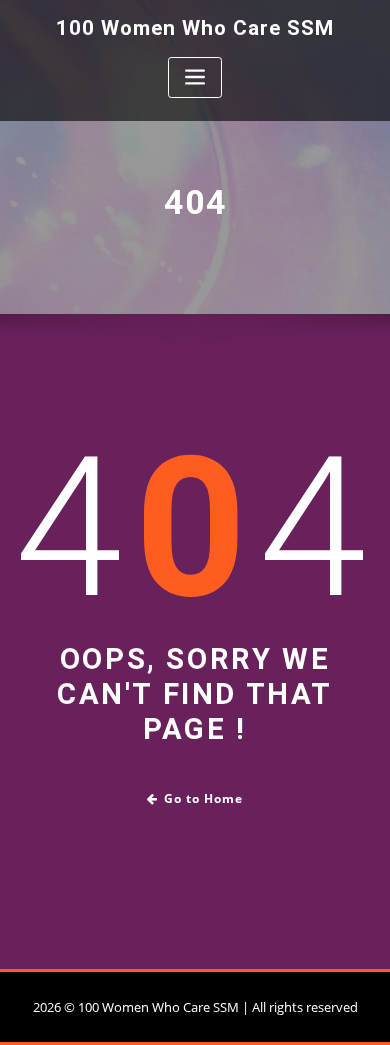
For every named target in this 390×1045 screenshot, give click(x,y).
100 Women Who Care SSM (195, 28)
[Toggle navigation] (195, 77)
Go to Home (203, 798)
